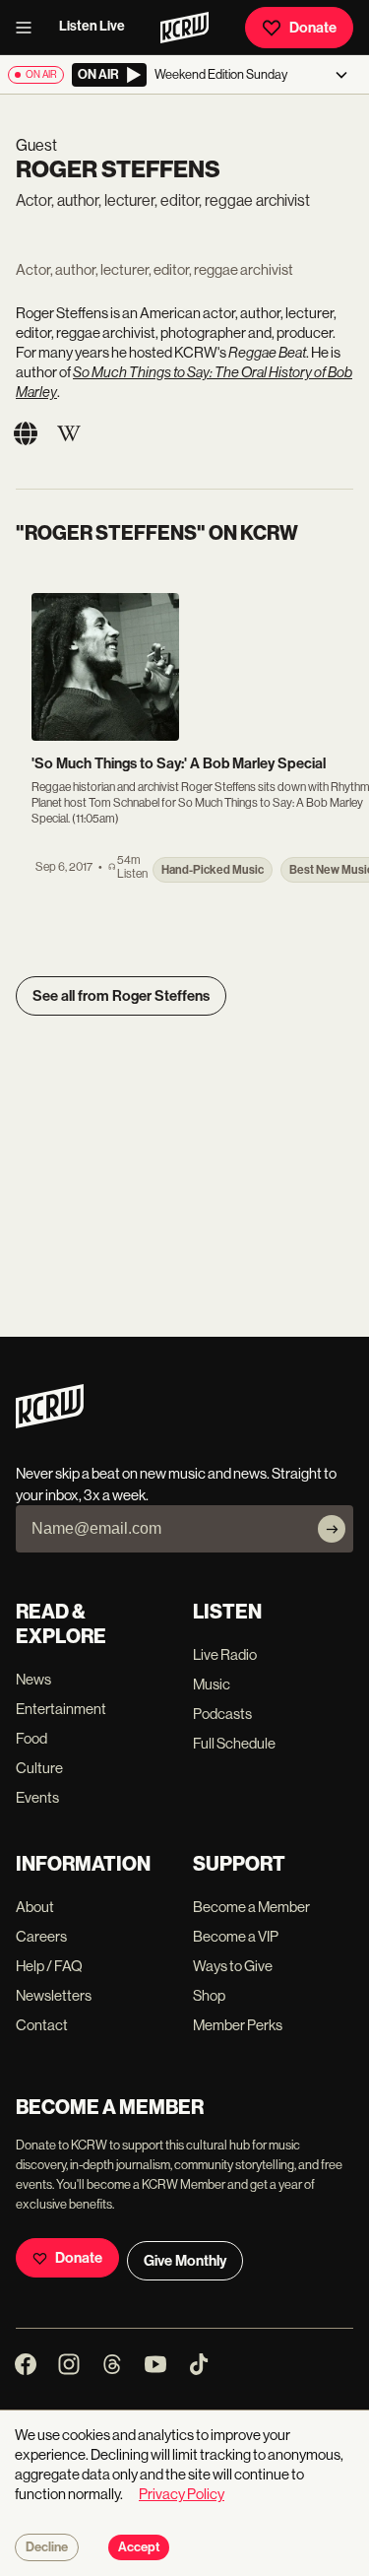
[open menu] (30, 28)
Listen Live (92, 26)
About (35, 1907)
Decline (47, 2547)
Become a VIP (236, 1936)
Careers (41, 1936)
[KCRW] (50, 1423)
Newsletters (54, 1995)
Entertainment (61, 1709)
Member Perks (238, 2025)
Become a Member (251, 1907)
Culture (39, 1768)
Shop (209, 1995)
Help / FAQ (49, 1966)
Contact (42, 2025)
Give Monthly (185, 2261)
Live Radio (225, 1654)
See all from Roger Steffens (121, 996)
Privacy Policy (182, 2494)
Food (31, 1738)
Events (37, 1797)
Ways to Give (233, 1966)
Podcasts (222, 1714)
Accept (139, 2547)
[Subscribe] (332, 1529)
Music (212, 1684)
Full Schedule (234, 1743)
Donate (313, 28)
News (33, 1679)
